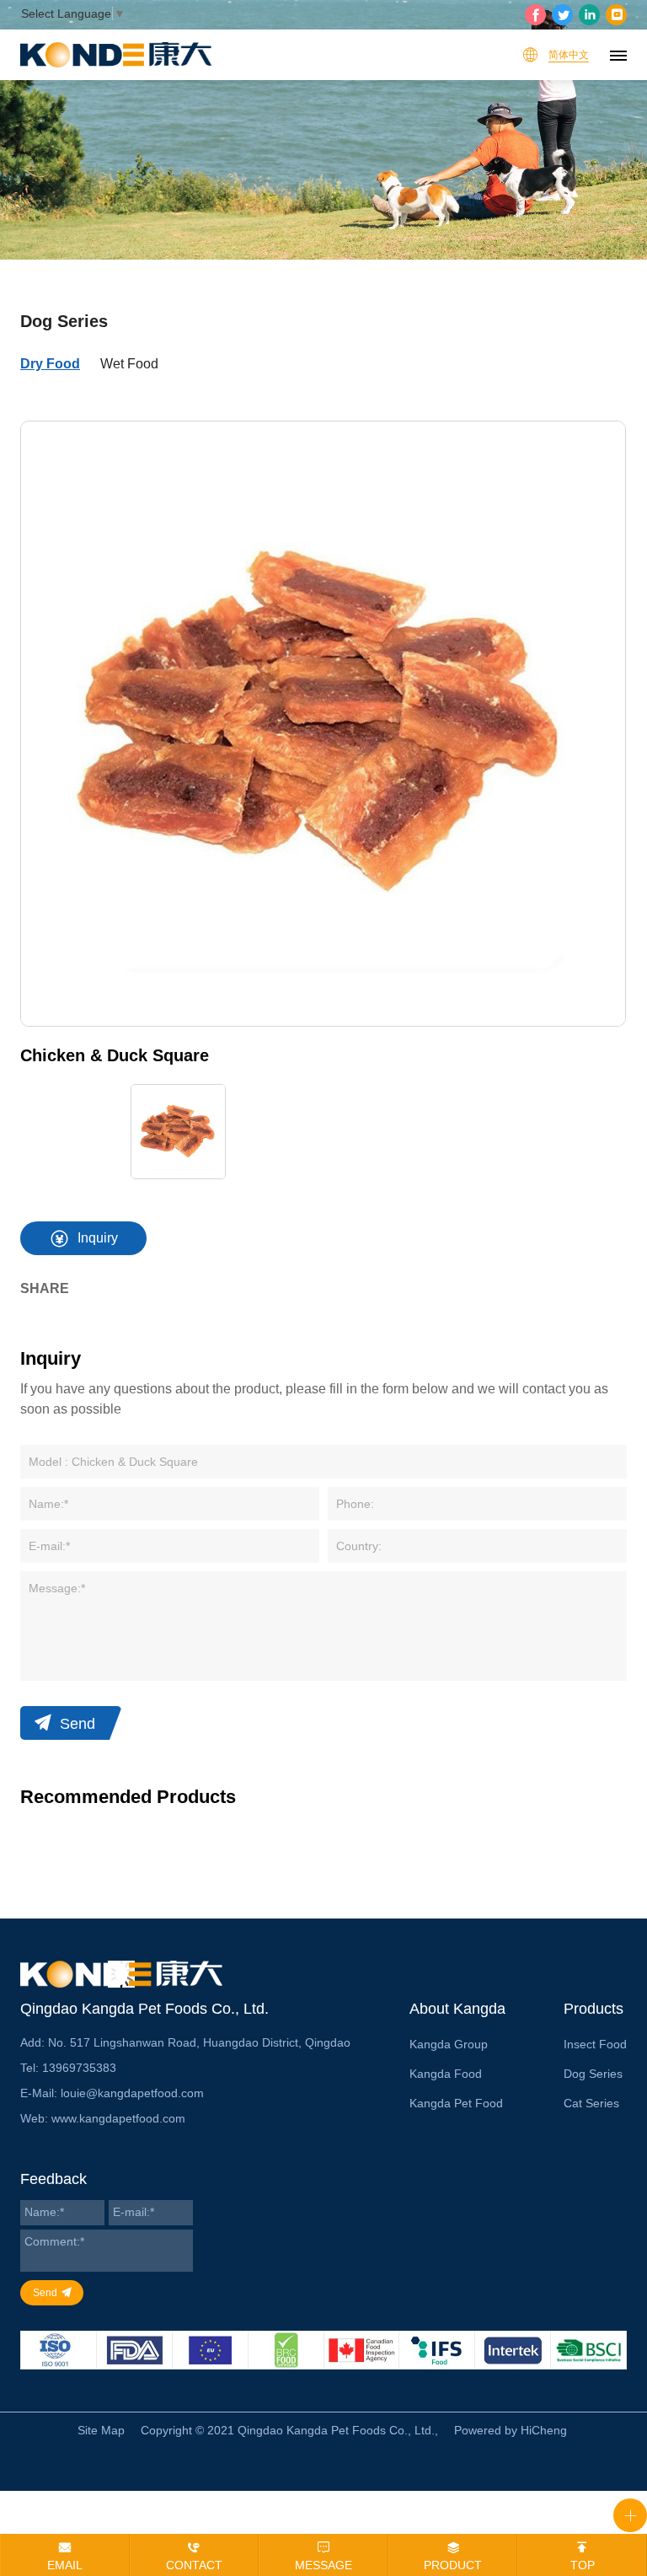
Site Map (101, 2430)
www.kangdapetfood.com (118, 2118)
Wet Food (129, 364)
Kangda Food (446, 2074)
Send (78, 1724)
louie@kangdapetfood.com (132, 2093)
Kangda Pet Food (456, 2103)
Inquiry (98, 1238)
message (323, 2565)
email (65, 2565)
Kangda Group (449, 2044)
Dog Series (593, 2074)
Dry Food (50, 364)
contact (194, 2565)
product (453, 2565)
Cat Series (591, 2103)
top (583, 2565)
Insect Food (595, 2044)
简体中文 (569, 55)
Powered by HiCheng (511, 2430)
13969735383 (79, 2068)
